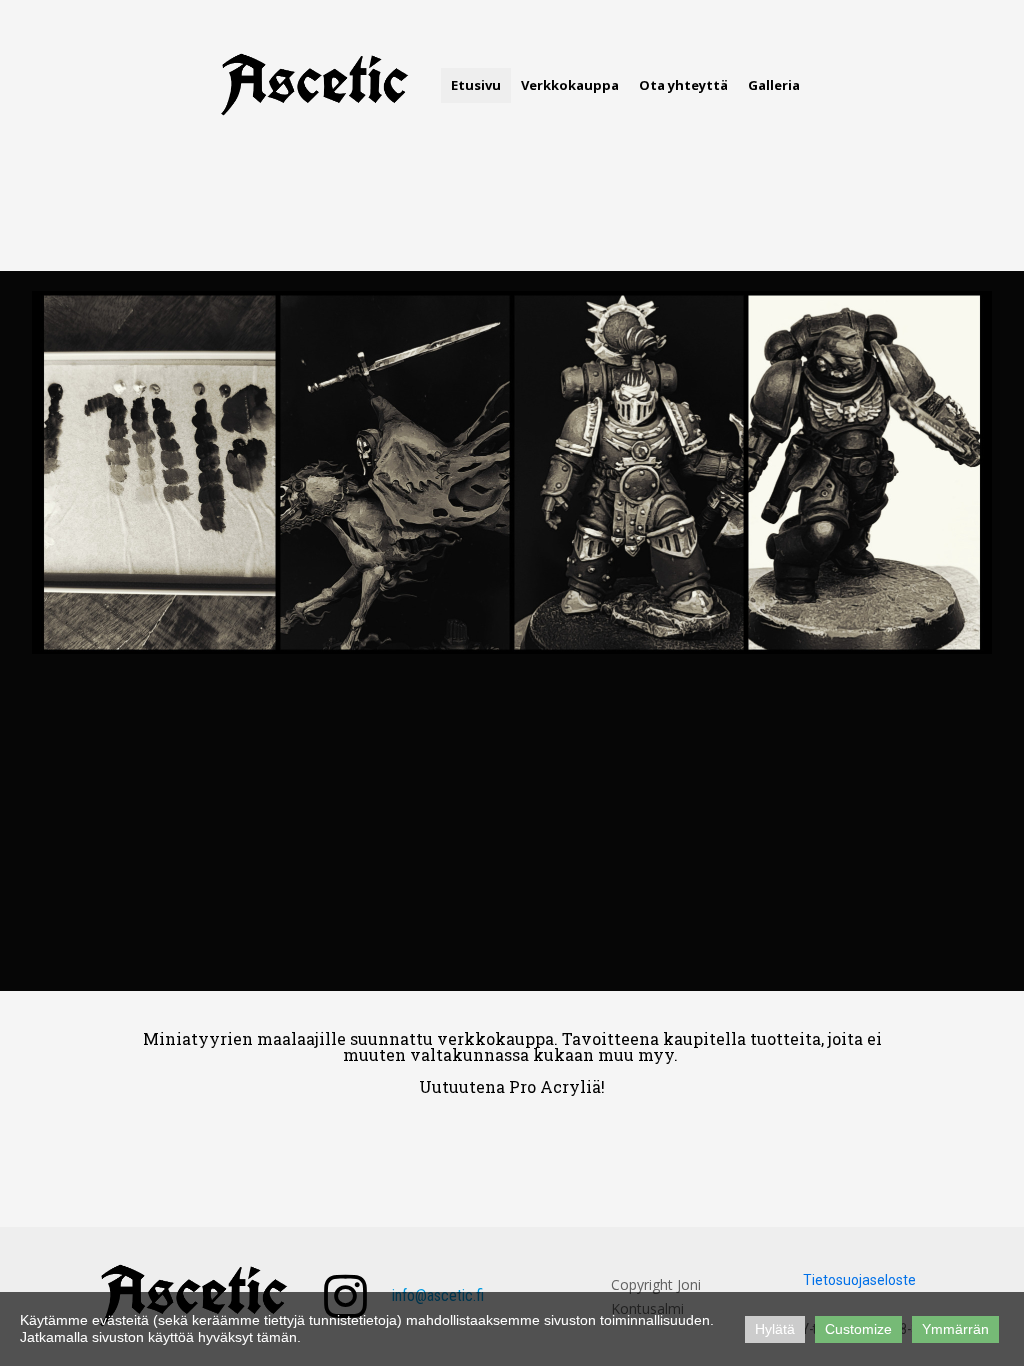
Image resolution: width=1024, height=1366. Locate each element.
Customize (858, 1329)
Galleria (774, 85)
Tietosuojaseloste (859, 1280)
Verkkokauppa (570, 85)
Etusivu (476, 85)
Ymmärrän (955, 1329)
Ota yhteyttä (683, 85)
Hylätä (775, 1329)
